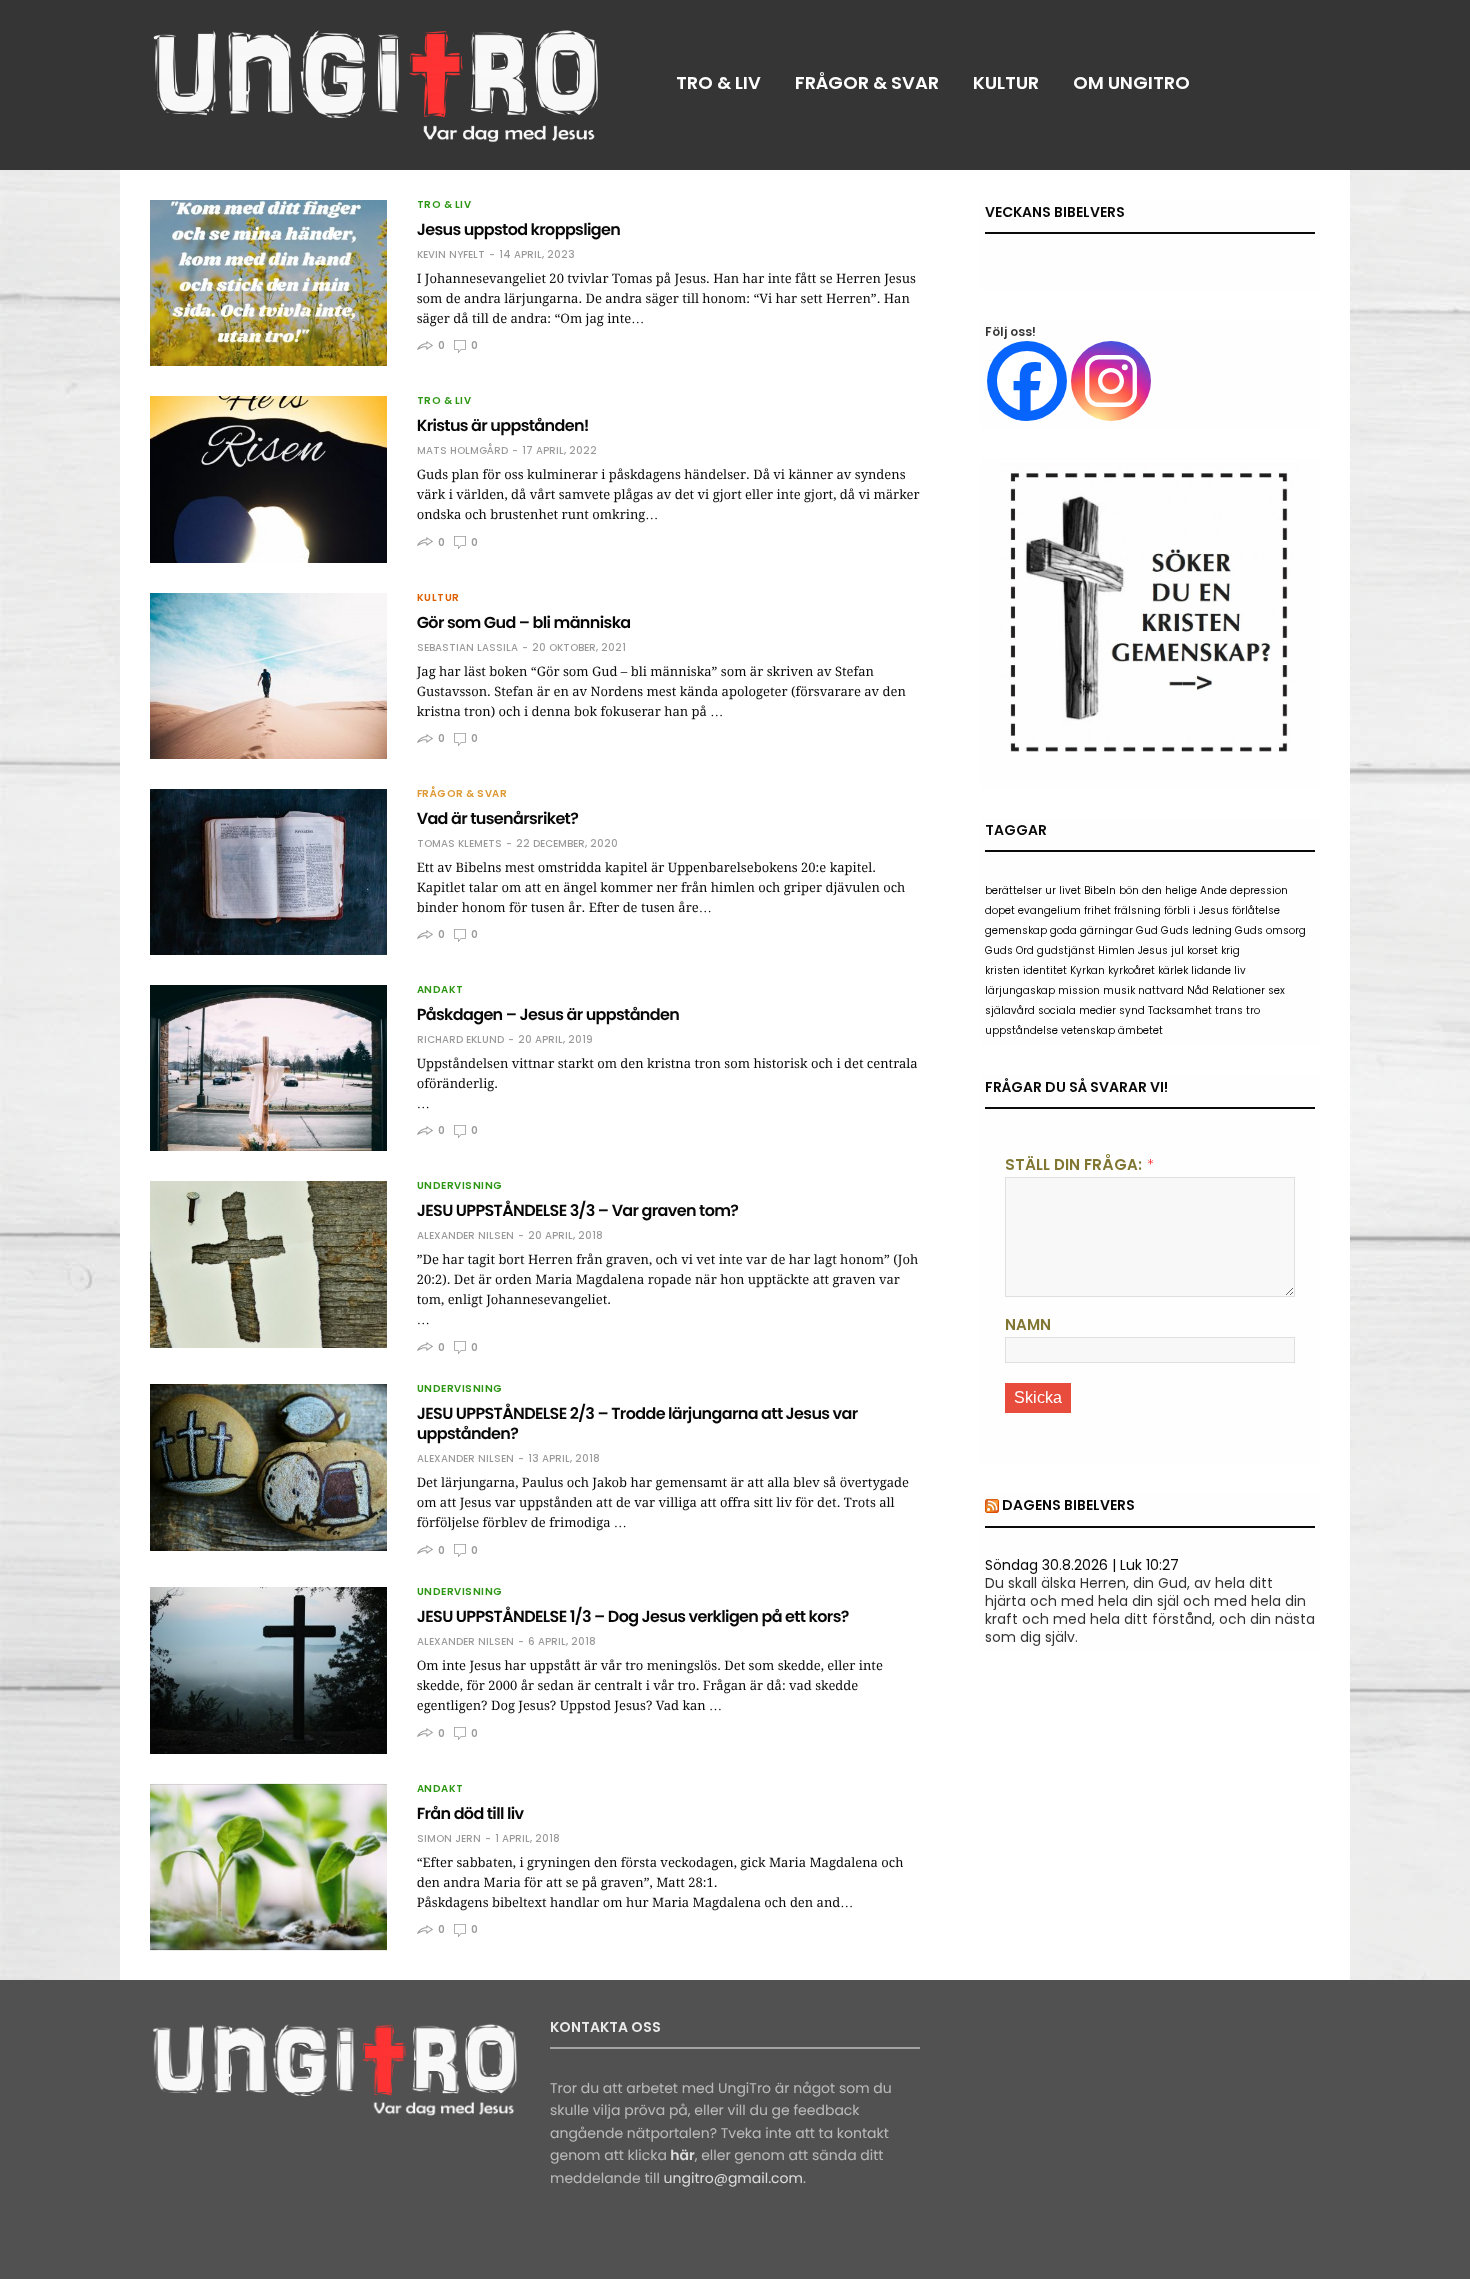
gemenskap (1016, 930)
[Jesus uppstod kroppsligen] (268, 283)
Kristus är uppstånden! (503, 425)
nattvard (1161, 990)
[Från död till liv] (268, 1867)
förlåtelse (1256, 910)
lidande (1211, 970)
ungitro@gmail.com (733, 2178)
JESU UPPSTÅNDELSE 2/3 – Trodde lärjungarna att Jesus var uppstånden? (637, 1423)
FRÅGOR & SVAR (867, 82)
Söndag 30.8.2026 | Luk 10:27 (1082, 1565)
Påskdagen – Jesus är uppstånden (548, 1014)
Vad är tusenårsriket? (498, 818)
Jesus (1153, 950)
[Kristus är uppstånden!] (268, 479)
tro (1253, 1010)
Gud (1147, 930)
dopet (1000, 910)
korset (1202, 950)
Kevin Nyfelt (451, 255)
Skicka (1038, 1397)
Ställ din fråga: (1073, 1164)
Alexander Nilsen (465, 1236)
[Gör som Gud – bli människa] (268, 676)
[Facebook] (1027, 381)
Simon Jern (449, 1839)
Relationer (1238, 990)
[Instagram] (1111, 381)
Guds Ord (1009, 950)
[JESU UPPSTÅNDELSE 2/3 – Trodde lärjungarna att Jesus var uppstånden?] (268, 1467)
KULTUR (1006, 82)
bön (1129, 890)
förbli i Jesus (1196, 910)
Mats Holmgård (462, 451)
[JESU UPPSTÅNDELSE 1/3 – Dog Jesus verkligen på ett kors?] (268, 1670)
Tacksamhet (1180, 1010)
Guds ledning (1196, 930)
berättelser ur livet (1033, 890)
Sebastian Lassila (467, 648)
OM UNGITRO (1131, 82)
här (682, 2155)
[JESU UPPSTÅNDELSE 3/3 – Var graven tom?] (268, 1264)
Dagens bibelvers (1068, 1505)
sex (1276, 990)
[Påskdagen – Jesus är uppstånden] (268, 1068)
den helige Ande (1184, 890)
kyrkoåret (1131, 970)
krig (1230, 950)
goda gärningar (1091, 930)
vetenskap (1088, 1030)
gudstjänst (1066, 950)
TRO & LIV (718, 82)
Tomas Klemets (459, 844)
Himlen (1116, 950)
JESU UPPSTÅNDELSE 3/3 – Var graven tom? (578, 1210)
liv (1240, 970)
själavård (1010, 1010)
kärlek (1173, 970)
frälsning (1137, 910)
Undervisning (460, 1186)
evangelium (1049, 910)
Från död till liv (470, 1813)
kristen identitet (1026, 970)
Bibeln (1100, 890)
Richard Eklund (460, 1040)
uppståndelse (1021, 1030)
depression (1259, 890)
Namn (1028, 1324)
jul (1177, 950)
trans (1229, 1010)
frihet (1097, 910)
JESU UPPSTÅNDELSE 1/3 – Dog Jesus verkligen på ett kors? (633, 1616)
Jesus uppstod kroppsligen (519, 229)
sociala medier (1077, 1010)
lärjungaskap (1020, 990)
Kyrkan (1087, 970)
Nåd (1198, 990)
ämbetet (1140, 1030)
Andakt (440, 990)
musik (1119, 990)
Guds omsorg (1270, 930)
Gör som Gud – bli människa (524, 622)
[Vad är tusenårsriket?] (268, 872)
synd (1132, 1010)
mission (1079, 990)
